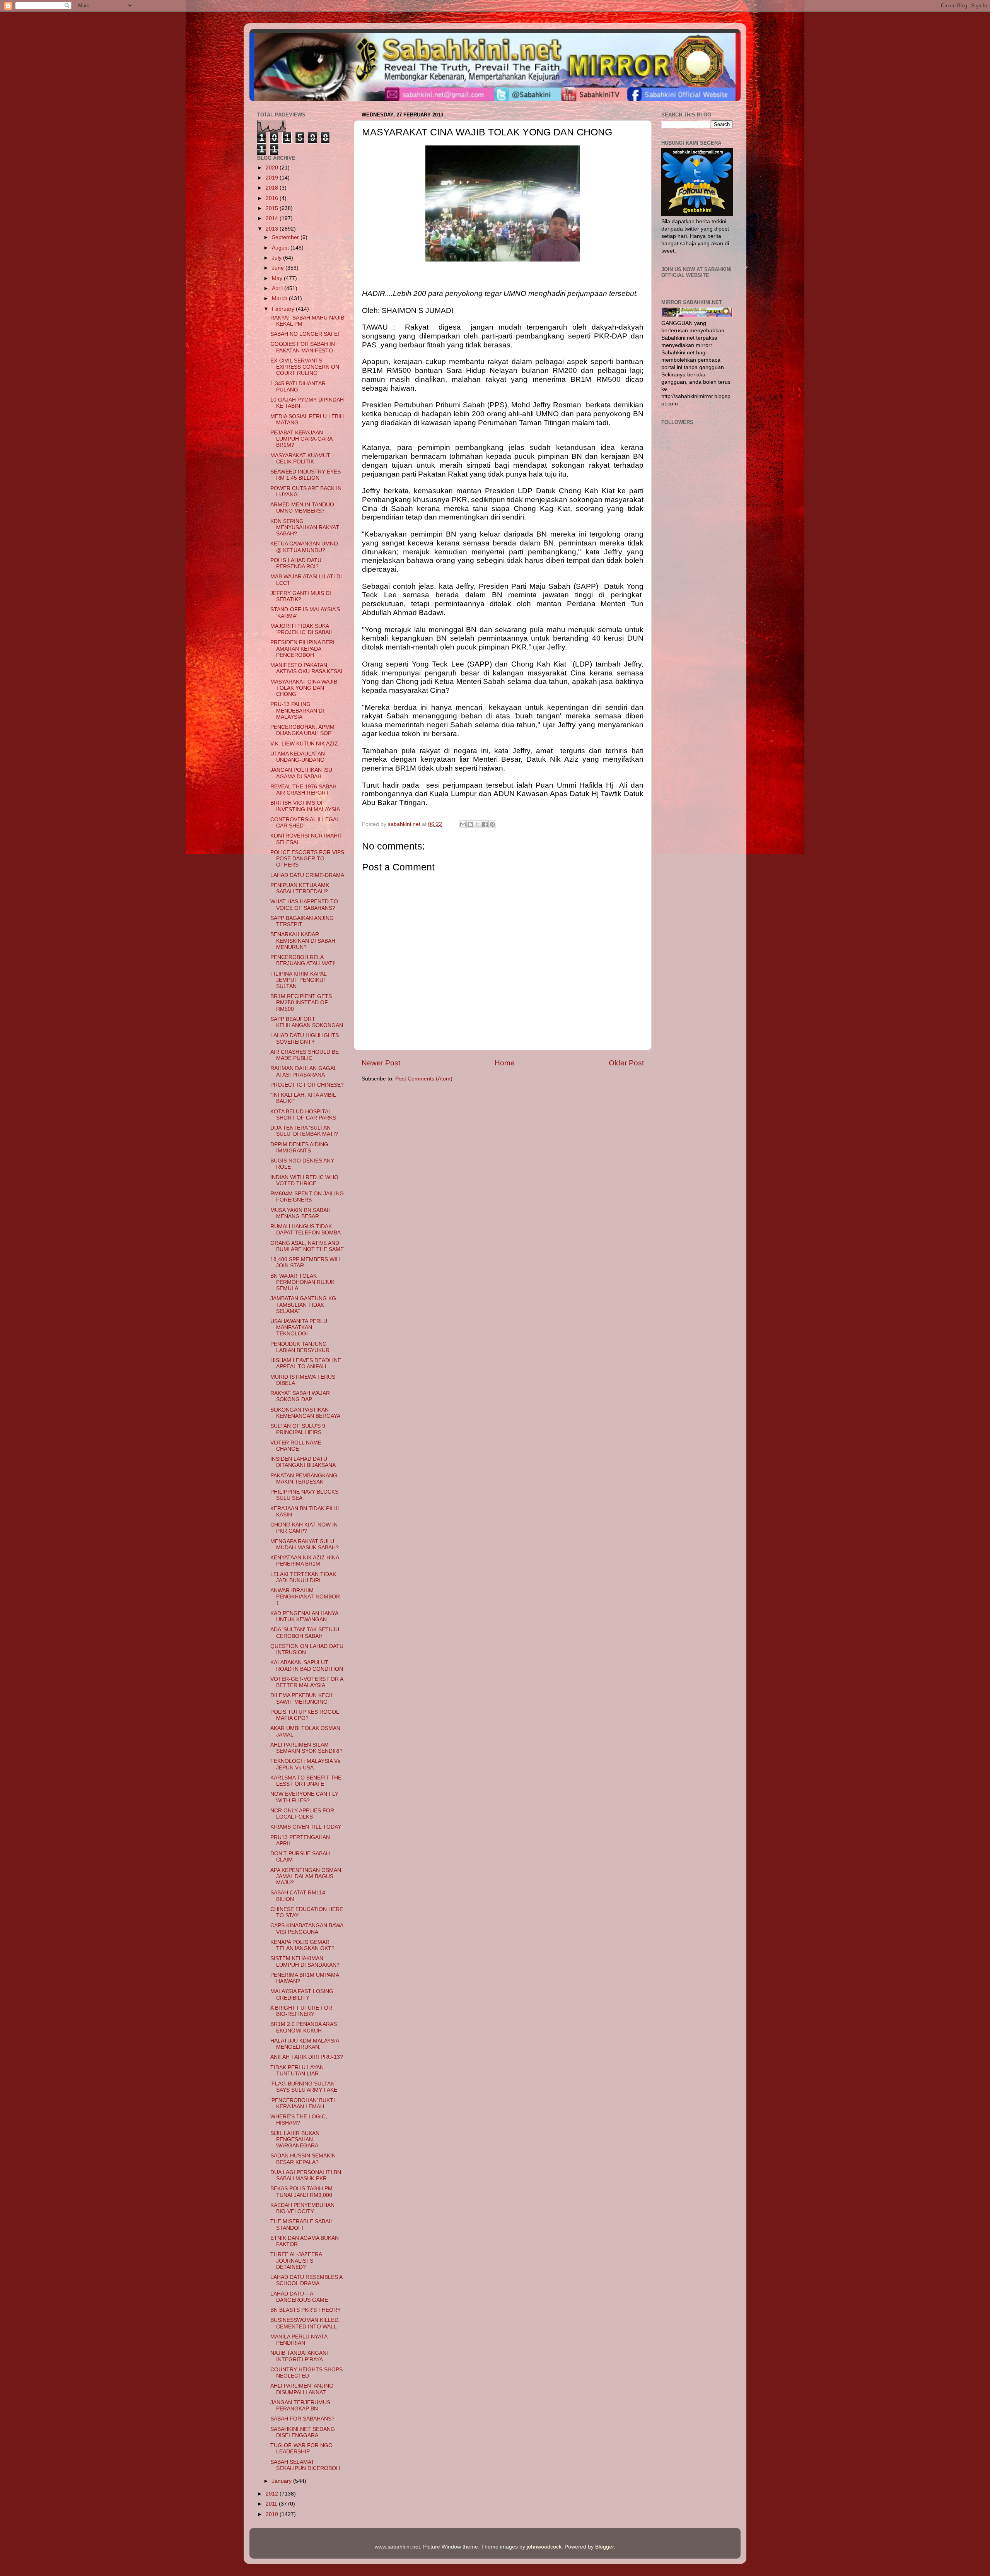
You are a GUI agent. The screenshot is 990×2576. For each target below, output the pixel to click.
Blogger (604, 2547)
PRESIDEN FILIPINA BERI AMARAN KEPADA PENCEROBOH (302, 649)
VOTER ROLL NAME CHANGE (296, 1446)
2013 (273, 229)
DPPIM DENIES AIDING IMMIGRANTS (299, 1148)
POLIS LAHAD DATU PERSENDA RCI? (296, 563)
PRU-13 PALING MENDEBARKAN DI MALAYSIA (297, 710)
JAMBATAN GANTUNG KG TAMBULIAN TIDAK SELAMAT (303, 1305)
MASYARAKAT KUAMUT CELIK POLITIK (300, 459)
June (279, 268)
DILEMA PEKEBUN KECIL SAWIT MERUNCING (302, 1698)
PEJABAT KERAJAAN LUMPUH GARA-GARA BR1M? (301, 439)
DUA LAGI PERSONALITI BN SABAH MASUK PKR (306, 2175)
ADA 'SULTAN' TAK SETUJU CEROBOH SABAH (305, 1633)
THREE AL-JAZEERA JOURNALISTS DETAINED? (296, 2261)
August (281, 248)
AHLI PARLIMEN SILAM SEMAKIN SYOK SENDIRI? (306, 1748)
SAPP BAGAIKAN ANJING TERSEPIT (302, 921)
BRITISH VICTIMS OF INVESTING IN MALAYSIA (305, 806)
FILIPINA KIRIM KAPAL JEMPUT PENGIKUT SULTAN (299, 980)
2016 (273, 198)
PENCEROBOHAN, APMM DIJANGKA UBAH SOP (302, 730)
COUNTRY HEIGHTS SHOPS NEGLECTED (306, 2373)
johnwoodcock (544, 2547)
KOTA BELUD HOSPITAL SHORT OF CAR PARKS (303, 1115)
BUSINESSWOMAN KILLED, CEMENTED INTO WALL (305, 2323)
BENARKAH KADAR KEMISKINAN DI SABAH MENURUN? (303, 941)
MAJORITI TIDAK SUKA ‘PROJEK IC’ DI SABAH (301, 629)
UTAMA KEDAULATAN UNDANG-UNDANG (298, 757)
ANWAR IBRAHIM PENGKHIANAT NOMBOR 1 (305, 1597)
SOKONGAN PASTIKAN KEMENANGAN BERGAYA (305, 1413)
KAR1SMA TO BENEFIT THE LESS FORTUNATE (306, 1781)
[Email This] (463, 824)
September (286, 237)
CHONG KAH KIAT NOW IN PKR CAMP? (304, 1528)
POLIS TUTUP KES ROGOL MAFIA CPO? (305, 1715)
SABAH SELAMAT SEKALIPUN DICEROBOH (305, 2465)
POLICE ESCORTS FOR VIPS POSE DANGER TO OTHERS (307, 859)
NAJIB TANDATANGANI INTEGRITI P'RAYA (299, 2356)
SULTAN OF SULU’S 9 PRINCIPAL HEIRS (298, 1429)
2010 (273, 2514)
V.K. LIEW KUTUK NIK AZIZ (304, 744)
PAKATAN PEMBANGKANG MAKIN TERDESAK (304, 1479)
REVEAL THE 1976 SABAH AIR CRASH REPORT (303, 790)
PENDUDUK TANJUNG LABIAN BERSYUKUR (300, 1347)
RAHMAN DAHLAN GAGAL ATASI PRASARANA (303, 1071)
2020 (273, 168)
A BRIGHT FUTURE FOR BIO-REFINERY (301, 2011)
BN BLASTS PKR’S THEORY (306, 2310)
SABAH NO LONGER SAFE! (305, 334)
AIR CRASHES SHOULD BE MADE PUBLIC (305, 1055)
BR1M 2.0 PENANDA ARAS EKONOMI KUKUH (304, 2027)
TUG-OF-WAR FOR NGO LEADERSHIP (301, 2449)
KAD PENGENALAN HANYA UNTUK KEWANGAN (304, 1616)
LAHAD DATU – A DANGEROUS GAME (299, 2297)
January (282, 2481)
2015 (273, 208)
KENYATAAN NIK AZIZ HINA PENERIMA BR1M (305, 1561)
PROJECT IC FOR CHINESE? (307, 1085)
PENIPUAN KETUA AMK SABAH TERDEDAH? (300, 888)
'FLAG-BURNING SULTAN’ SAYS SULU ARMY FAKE (304, 2087)
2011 (272, 2504)
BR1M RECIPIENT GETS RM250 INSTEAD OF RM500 (301, 1003)
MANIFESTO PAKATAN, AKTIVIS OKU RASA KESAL (307, 668)
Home (505, 1063)
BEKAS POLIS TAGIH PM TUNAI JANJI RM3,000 (301, 2192)
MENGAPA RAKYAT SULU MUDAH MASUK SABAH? (305, 1544)
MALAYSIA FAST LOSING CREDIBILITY (302, 1994)
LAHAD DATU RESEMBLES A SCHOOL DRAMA (306, 2280)
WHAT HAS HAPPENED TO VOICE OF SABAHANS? (304, 905)
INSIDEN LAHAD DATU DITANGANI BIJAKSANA (303, 1462)
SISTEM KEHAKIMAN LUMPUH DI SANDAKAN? (305, 1961)
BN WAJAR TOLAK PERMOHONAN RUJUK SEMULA (302, 1282)
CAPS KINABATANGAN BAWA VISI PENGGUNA (307, 1929)
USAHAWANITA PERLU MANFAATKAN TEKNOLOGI (299, 1327)
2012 (273, 2494)
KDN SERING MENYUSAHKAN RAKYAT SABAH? (305, 527)
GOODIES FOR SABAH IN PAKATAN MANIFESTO (303, 347)
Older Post (626, 1063)
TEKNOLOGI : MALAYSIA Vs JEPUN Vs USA (305, 1764)
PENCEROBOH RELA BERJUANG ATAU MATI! (303, 960)
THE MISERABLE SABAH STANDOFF (301, 2225)
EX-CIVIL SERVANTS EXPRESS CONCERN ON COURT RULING (305, 367)
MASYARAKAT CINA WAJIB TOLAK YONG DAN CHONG (304, 688)
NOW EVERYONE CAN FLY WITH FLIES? (304, 1797)
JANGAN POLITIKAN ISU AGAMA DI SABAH (301, 773)
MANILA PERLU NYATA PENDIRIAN (299, 2340)
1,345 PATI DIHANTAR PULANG (298, 387)
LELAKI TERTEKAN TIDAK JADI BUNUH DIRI (303, 1577)
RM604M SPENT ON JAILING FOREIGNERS (307, 1197)
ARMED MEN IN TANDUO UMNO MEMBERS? (302, 508)
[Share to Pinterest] (492, 824)
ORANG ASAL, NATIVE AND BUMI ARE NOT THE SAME (307, 1246)
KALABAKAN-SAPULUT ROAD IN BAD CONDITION (307, 1666)
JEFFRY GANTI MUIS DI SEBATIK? (301, 596)
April (278, 288)
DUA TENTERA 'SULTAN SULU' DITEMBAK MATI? (304, 1131)
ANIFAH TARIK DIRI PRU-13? (307, 2057)
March (280, 298)
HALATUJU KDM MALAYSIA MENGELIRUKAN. (305, 2044)
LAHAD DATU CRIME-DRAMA (307, 875)
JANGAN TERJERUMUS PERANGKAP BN (300, 2406)
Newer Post (381, 1063)
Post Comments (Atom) (424, 1079)
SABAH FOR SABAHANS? (302, 2419)
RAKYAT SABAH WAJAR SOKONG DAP (300, 1396)
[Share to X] (478, 824)
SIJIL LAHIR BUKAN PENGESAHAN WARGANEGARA (295, 2139)
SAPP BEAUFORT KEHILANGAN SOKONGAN (307, 1022)
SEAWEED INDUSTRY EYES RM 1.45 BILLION (306, 475)
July (277, 258)
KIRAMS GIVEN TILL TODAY (306, 1827)
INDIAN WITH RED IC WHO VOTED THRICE (304, 1180)
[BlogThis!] (470, 824)
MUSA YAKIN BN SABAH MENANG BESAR (300, 1213)
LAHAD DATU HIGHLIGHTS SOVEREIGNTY (305, 1038)
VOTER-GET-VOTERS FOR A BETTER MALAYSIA (307, 1682)
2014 (273, 218)
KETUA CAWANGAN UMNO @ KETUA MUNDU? (304, 547)
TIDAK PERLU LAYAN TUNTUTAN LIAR (297, 2071)
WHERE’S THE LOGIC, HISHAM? (299, 2120)
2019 (273, 178)
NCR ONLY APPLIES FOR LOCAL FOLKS (302, 1814)
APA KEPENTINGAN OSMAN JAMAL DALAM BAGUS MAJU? (306, 1876)
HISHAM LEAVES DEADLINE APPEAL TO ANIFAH (306, 1363)
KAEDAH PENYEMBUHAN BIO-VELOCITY (302, 2208)
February (284, 309)
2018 (273, 188)
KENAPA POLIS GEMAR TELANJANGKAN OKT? (302, 1945)
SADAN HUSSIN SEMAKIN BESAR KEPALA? (303, 2159)
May (278, 278)
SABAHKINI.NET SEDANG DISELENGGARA (303, 2432)
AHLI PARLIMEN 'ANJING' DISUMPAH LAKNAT (302, 2389)
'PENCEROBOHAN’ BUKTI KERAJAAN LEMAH (303, 2103)
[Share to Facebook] (485, 824)
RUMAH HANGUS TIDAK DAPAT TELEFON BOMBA (306, 1230)
